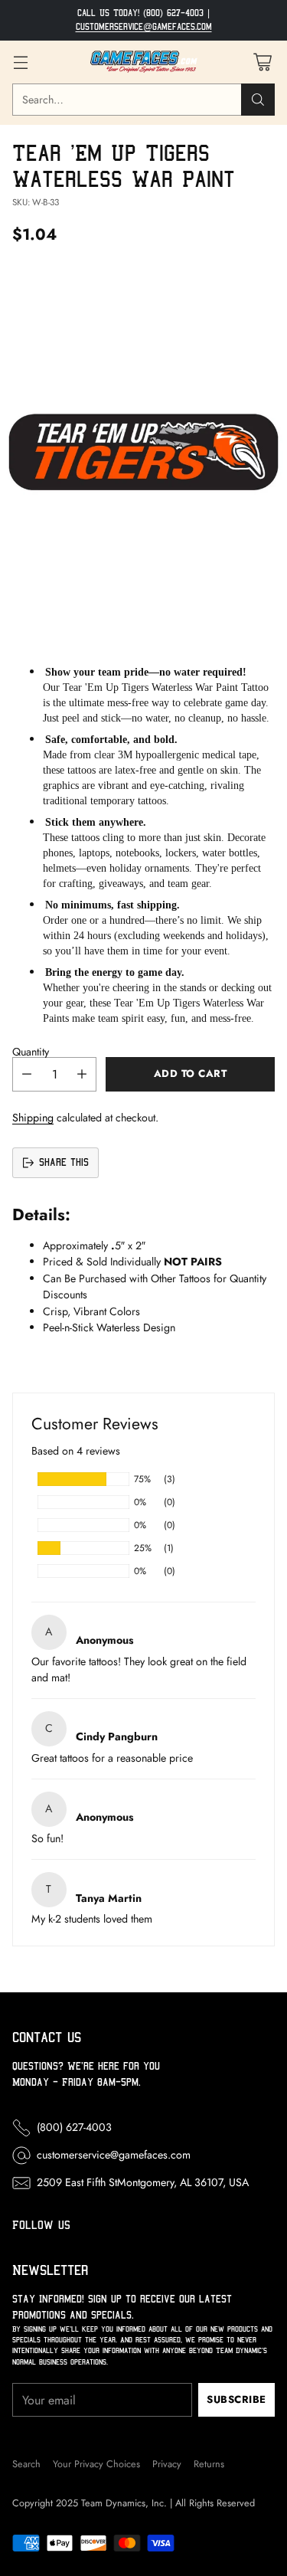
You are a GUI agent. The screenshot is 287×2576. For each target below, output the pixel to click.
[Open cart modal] (262, 62)
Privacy (167, 2464)
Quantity (31, 1052)
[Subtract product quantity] (27, 1074)
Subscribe (236, 2399)
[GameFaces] (144, 62)
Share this (64, 1162)
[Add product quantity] (82, 1074)
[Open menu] (20, 62)
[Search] (258, 100)
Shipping (33, 1118)
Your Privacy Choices (96, 2464)
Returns (209, 2464)
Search (26, 2464)
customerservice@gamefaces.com (144, 27)
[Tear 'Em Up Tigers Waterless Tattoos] (143, 452)
